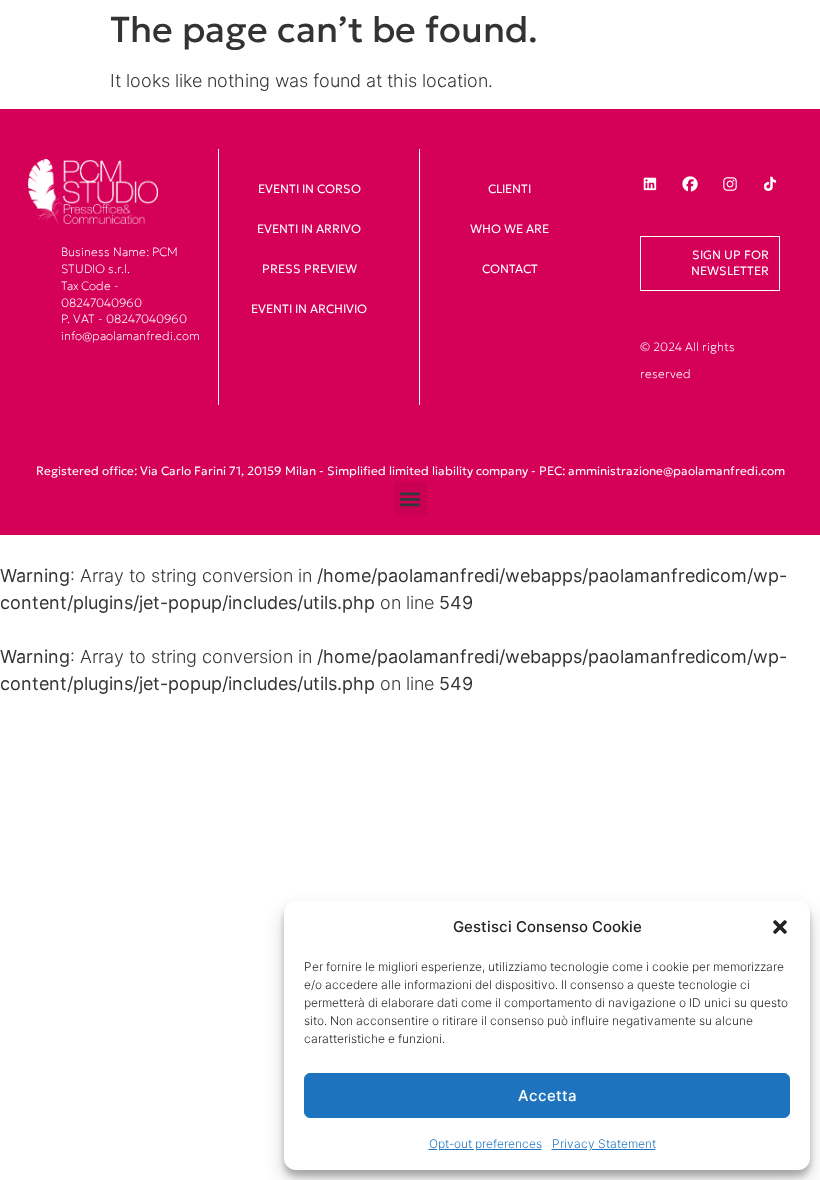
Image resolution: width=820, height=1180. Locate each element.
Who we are (509, 228)
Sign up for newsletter (730, 263)
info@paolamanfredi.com (130, 335)
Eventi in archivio (309, 308)
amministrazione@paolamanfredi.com (676, 470)
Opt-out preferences (485, 1143)
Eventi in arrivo (309, 228)
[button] (780, 927)
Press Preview (309, 268)
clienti (509, 188)
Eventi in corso (309, 188)
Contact (510, 268)
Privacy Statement (604, 1143)
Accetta (547, 1095)
